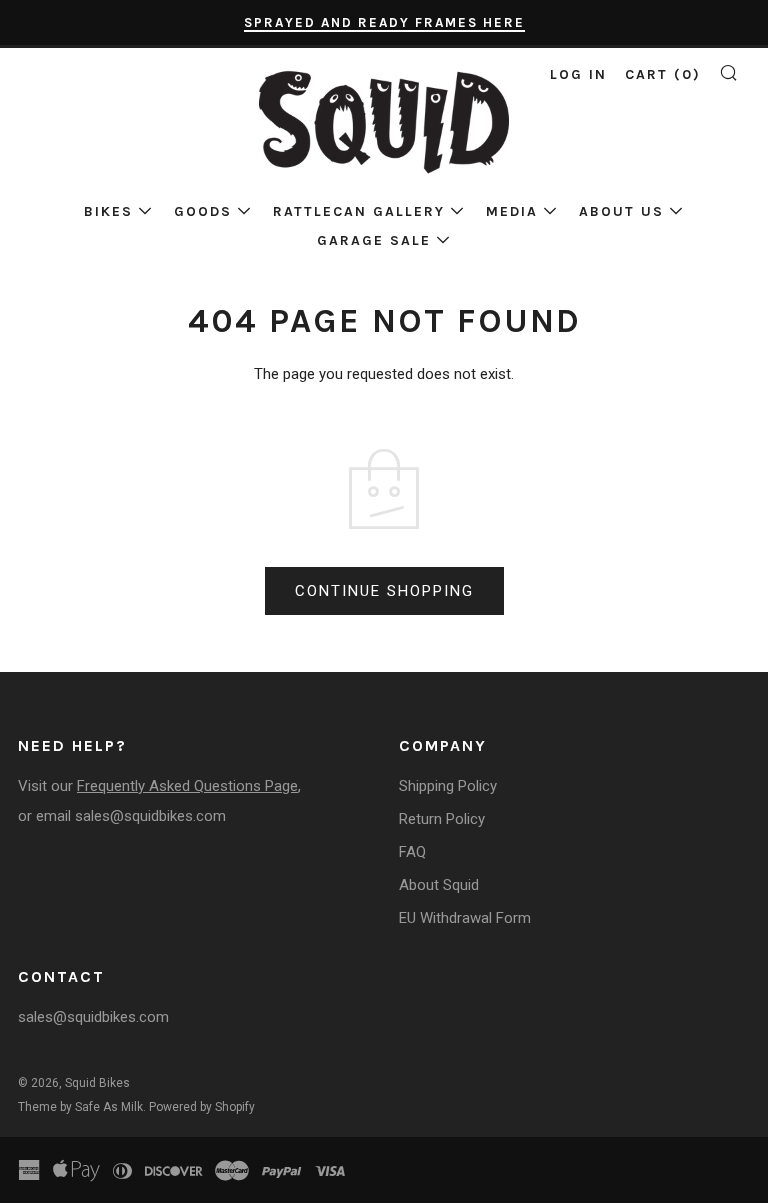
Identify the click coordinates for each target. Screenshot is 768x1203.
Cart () (663, 74)
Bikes (108, 211)
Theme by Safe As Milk (80, 1107)
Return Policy (442, 819)
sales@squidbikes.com (150, 816)
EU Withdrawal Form (465, 918)
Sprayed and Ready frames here (384, 22)
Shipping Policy (448, 786)
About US (621, 211)
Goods (203, 211)
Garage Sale (374, 240)
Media (512, 211)
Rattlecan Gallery (359, 211)
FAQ (412, 852)
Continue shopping (384, 591)
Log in (578, 74)
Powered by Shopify (202, 1107)
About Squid (439, 885)
